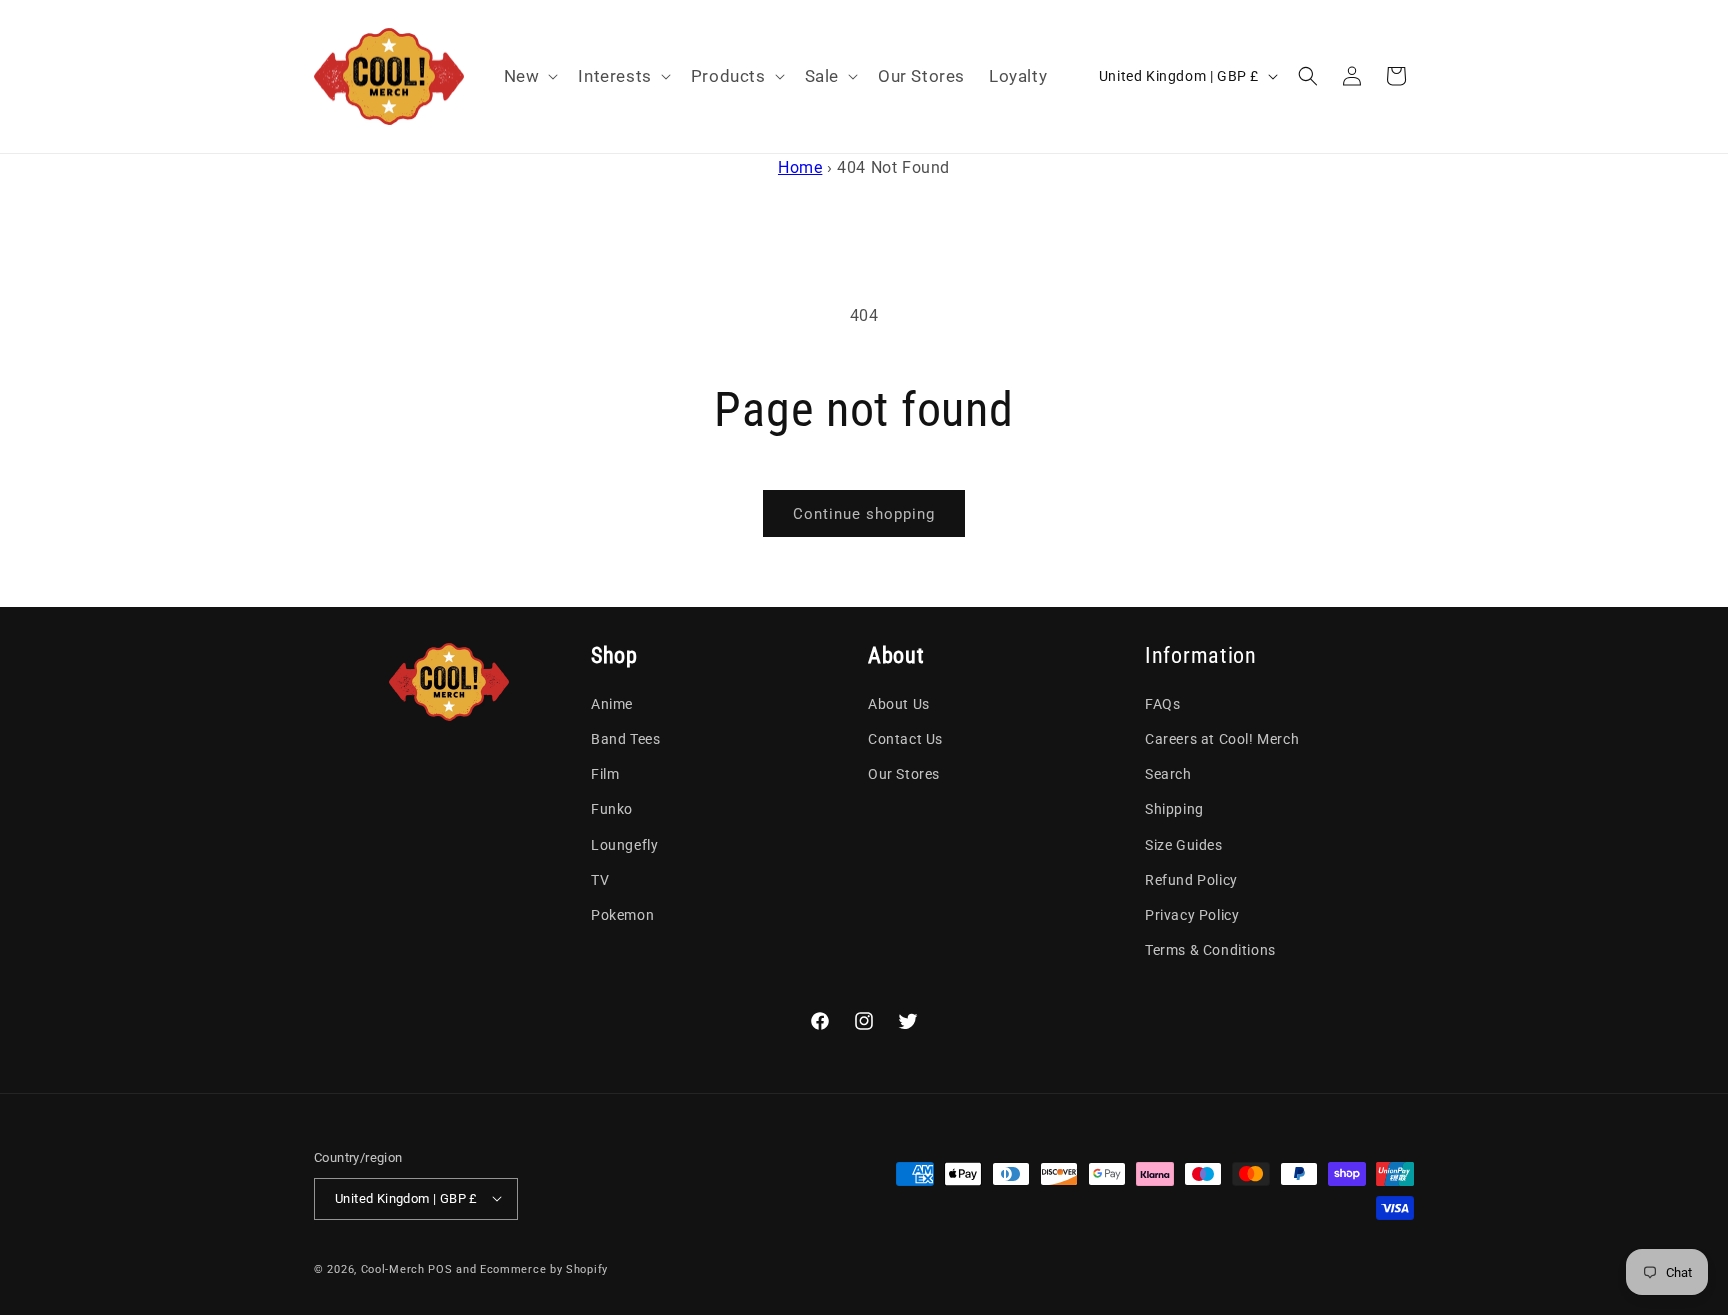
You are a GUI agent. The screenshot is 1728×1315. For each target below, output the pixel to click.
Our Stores (904, 775)
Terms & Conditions (1210, 951)
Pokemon (622, 915)
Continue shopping (864, 514)
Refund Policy (1191, 880)
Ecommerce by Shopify (544, 1268)
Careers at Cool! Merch (1222, 740)
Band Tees (625, 740)
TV (600, 880)
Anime (612, 704)
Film (605, 775)
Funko (612, 810)
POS (440, 1268)
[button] (529, 76)
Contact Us (905, 740)
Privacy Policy (1192, 915)
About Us (899, 704)
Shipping (1174, 810)
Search (1168, 775)
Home (800, 167)
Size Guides (1184, 845)
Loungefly (624, 845)
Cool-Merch (393, 1268)
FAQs (1162, 704)
